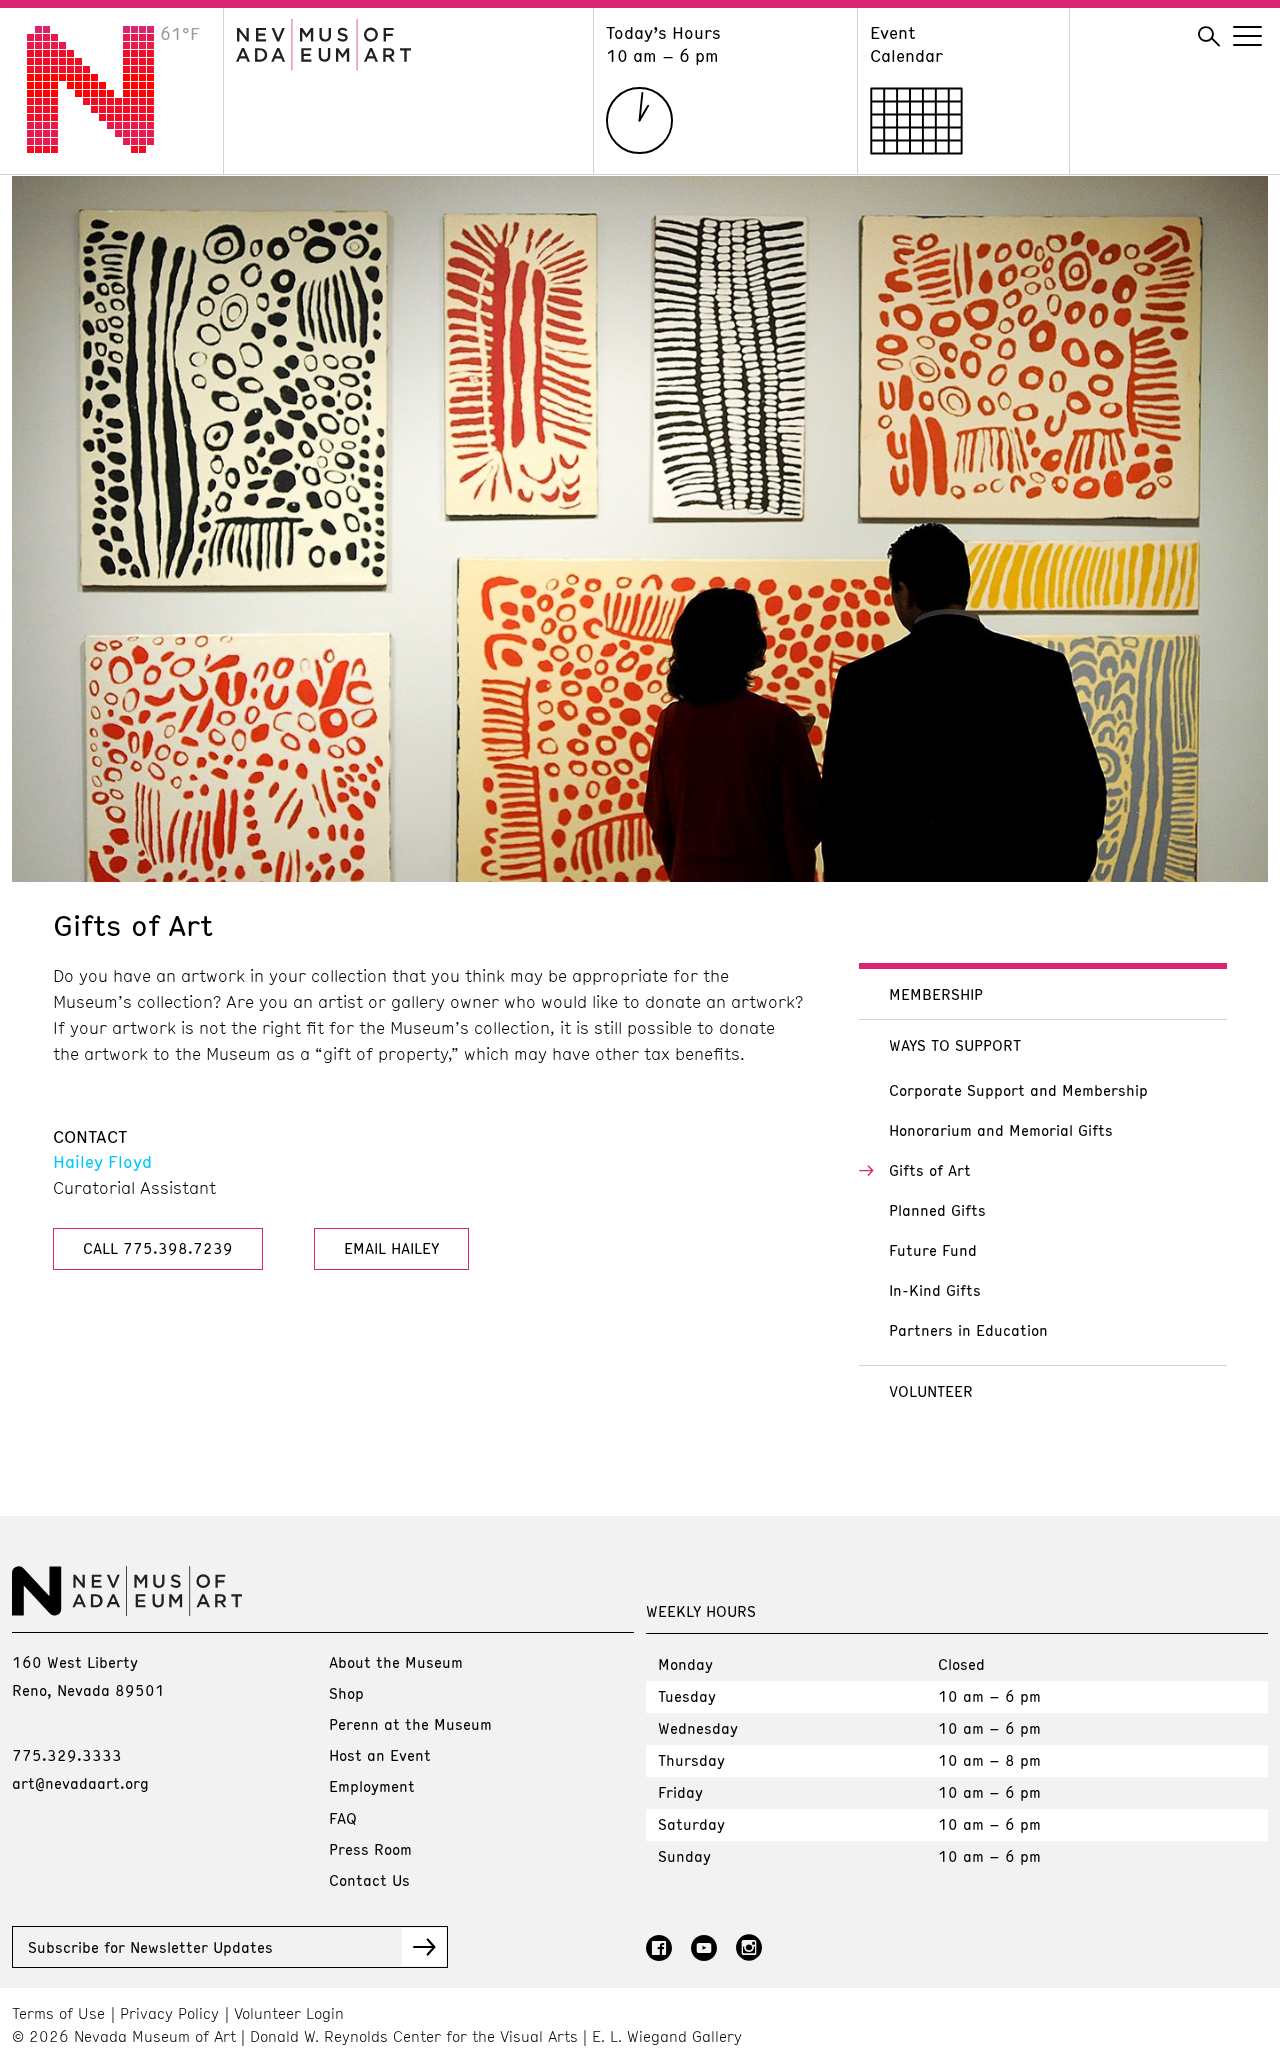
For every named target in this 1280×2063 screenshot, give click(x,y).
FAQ (343, 1818)
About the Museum (396, 1662)
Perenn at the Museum (410, 1724)
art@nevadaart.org (80, 1783)
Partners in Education (968, 1330)
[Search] (1209, 37)
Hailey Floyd (102, 1161)
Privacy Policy (169, 2013)
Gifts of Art (930, 1170)
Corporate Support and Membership (1018, 1090)
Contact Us (369, 1880)
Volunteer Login (289, 2013)
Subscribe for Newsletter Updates (150, 1947)
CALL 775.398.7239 (158, 1248)
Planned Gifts (937, 1210)
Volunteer (931, 1391)
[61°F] (106, 147)
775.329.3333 (67, 1755)
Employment (372, 1786)
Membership (936, 994)
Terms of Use (58, 2013)
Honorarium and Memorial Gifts (1001, 1130)
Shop (346, 1693)
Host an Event (380, 1755)
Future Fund (933, 1250)
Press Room (370, 1849)
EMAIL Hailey (391, 1248)
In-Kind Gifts (935, 1290)
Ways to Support (955, 1045)
